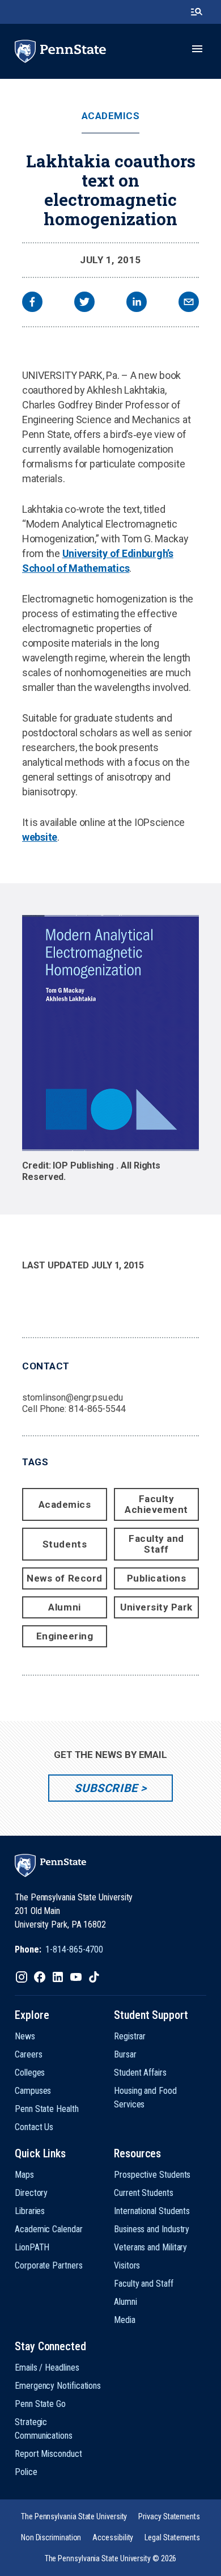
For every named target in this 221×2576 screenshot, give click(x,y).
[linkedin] (137, 303)
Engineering (65, 1636)
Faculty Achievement (156, 1504)
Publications (156, 1578)
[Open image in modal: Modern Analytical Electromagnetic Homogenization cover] (110, 1033)
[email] (189, 303)
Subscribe (106, 1788)
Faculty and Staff (156, 1544)
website (40, 837)
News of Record (64, 1578)
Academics (111, 116)
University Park (156, 1607)
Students (65, 1544)
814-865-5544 (97, 1409)
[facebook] (32, 303)
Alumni (64, 1607)
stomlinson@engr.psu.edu (73, 1397)
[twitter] (84, 303)
